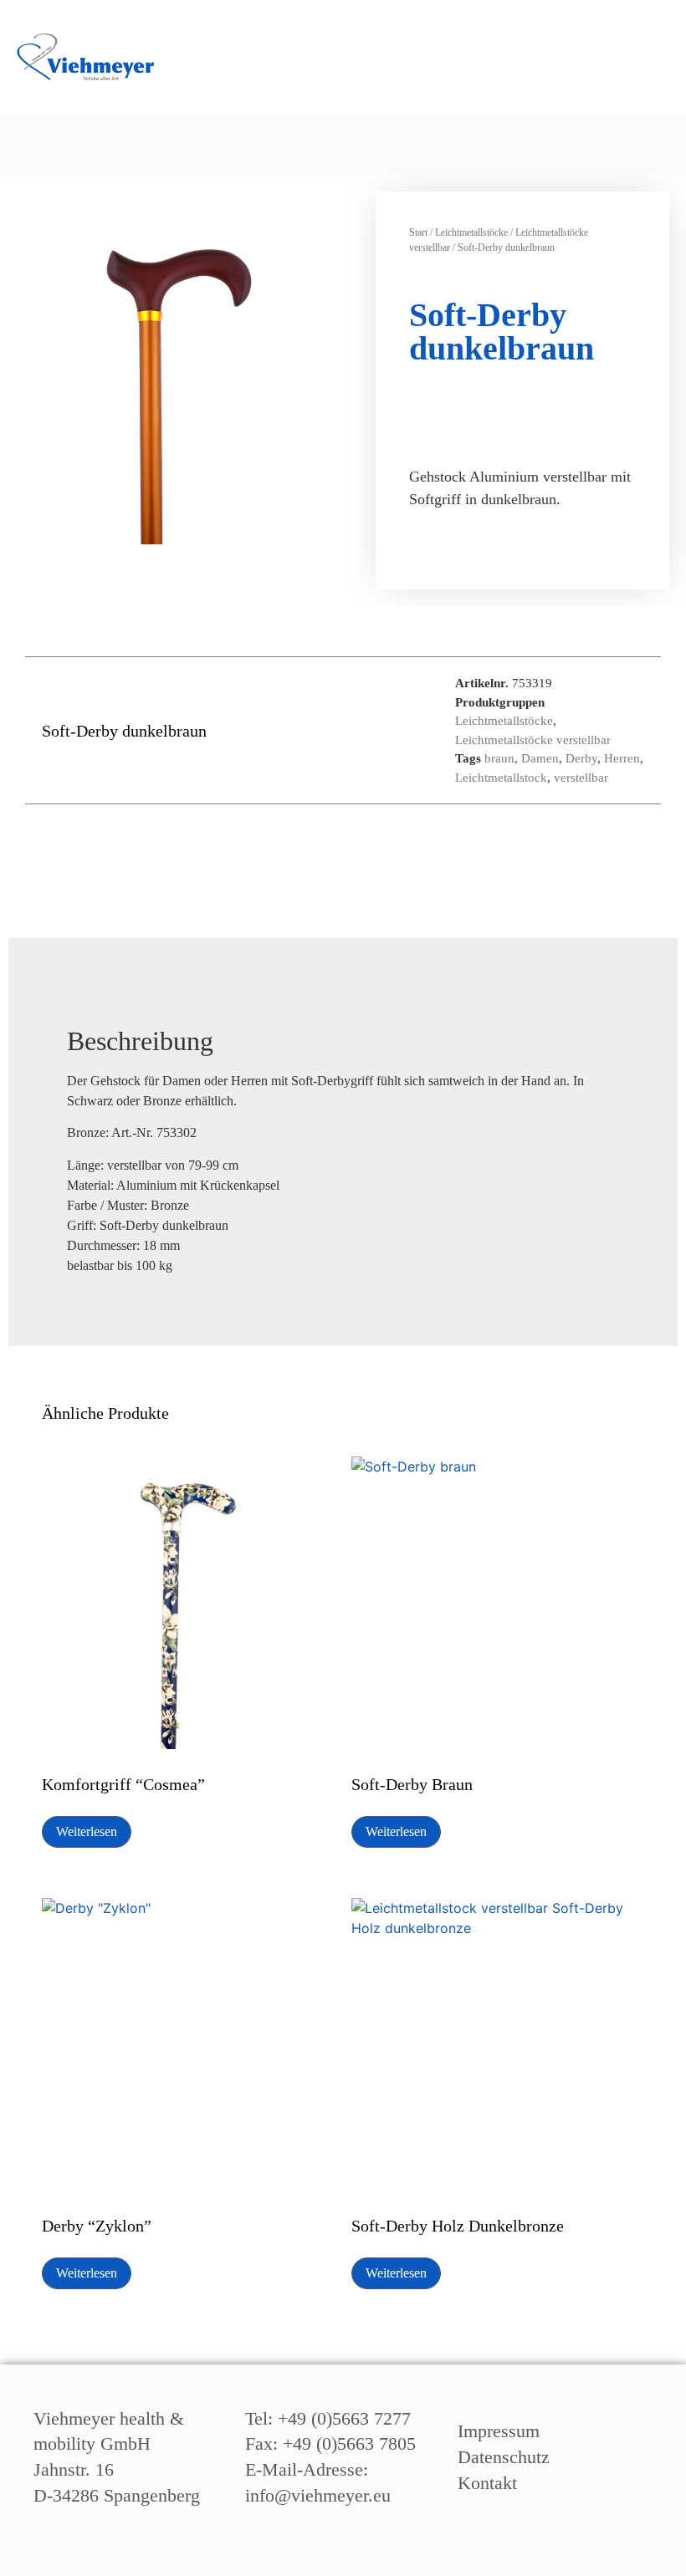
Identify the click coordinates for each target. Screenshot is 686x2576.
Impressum (499, 2431)
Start (418, 232)
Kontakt (487, 2483)
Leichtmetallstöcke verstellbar (533, 740)
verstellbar (581, 778)
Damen (540, 758)
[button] (603, 144)
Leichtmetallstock (501, 778)
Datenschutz (504, 2457)
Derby (581, 758)
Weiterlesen (87, 1831)
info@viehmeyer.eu (318, 2495)
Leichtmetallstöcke (471, 232)
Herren (622, 758)
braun (499, 758)
